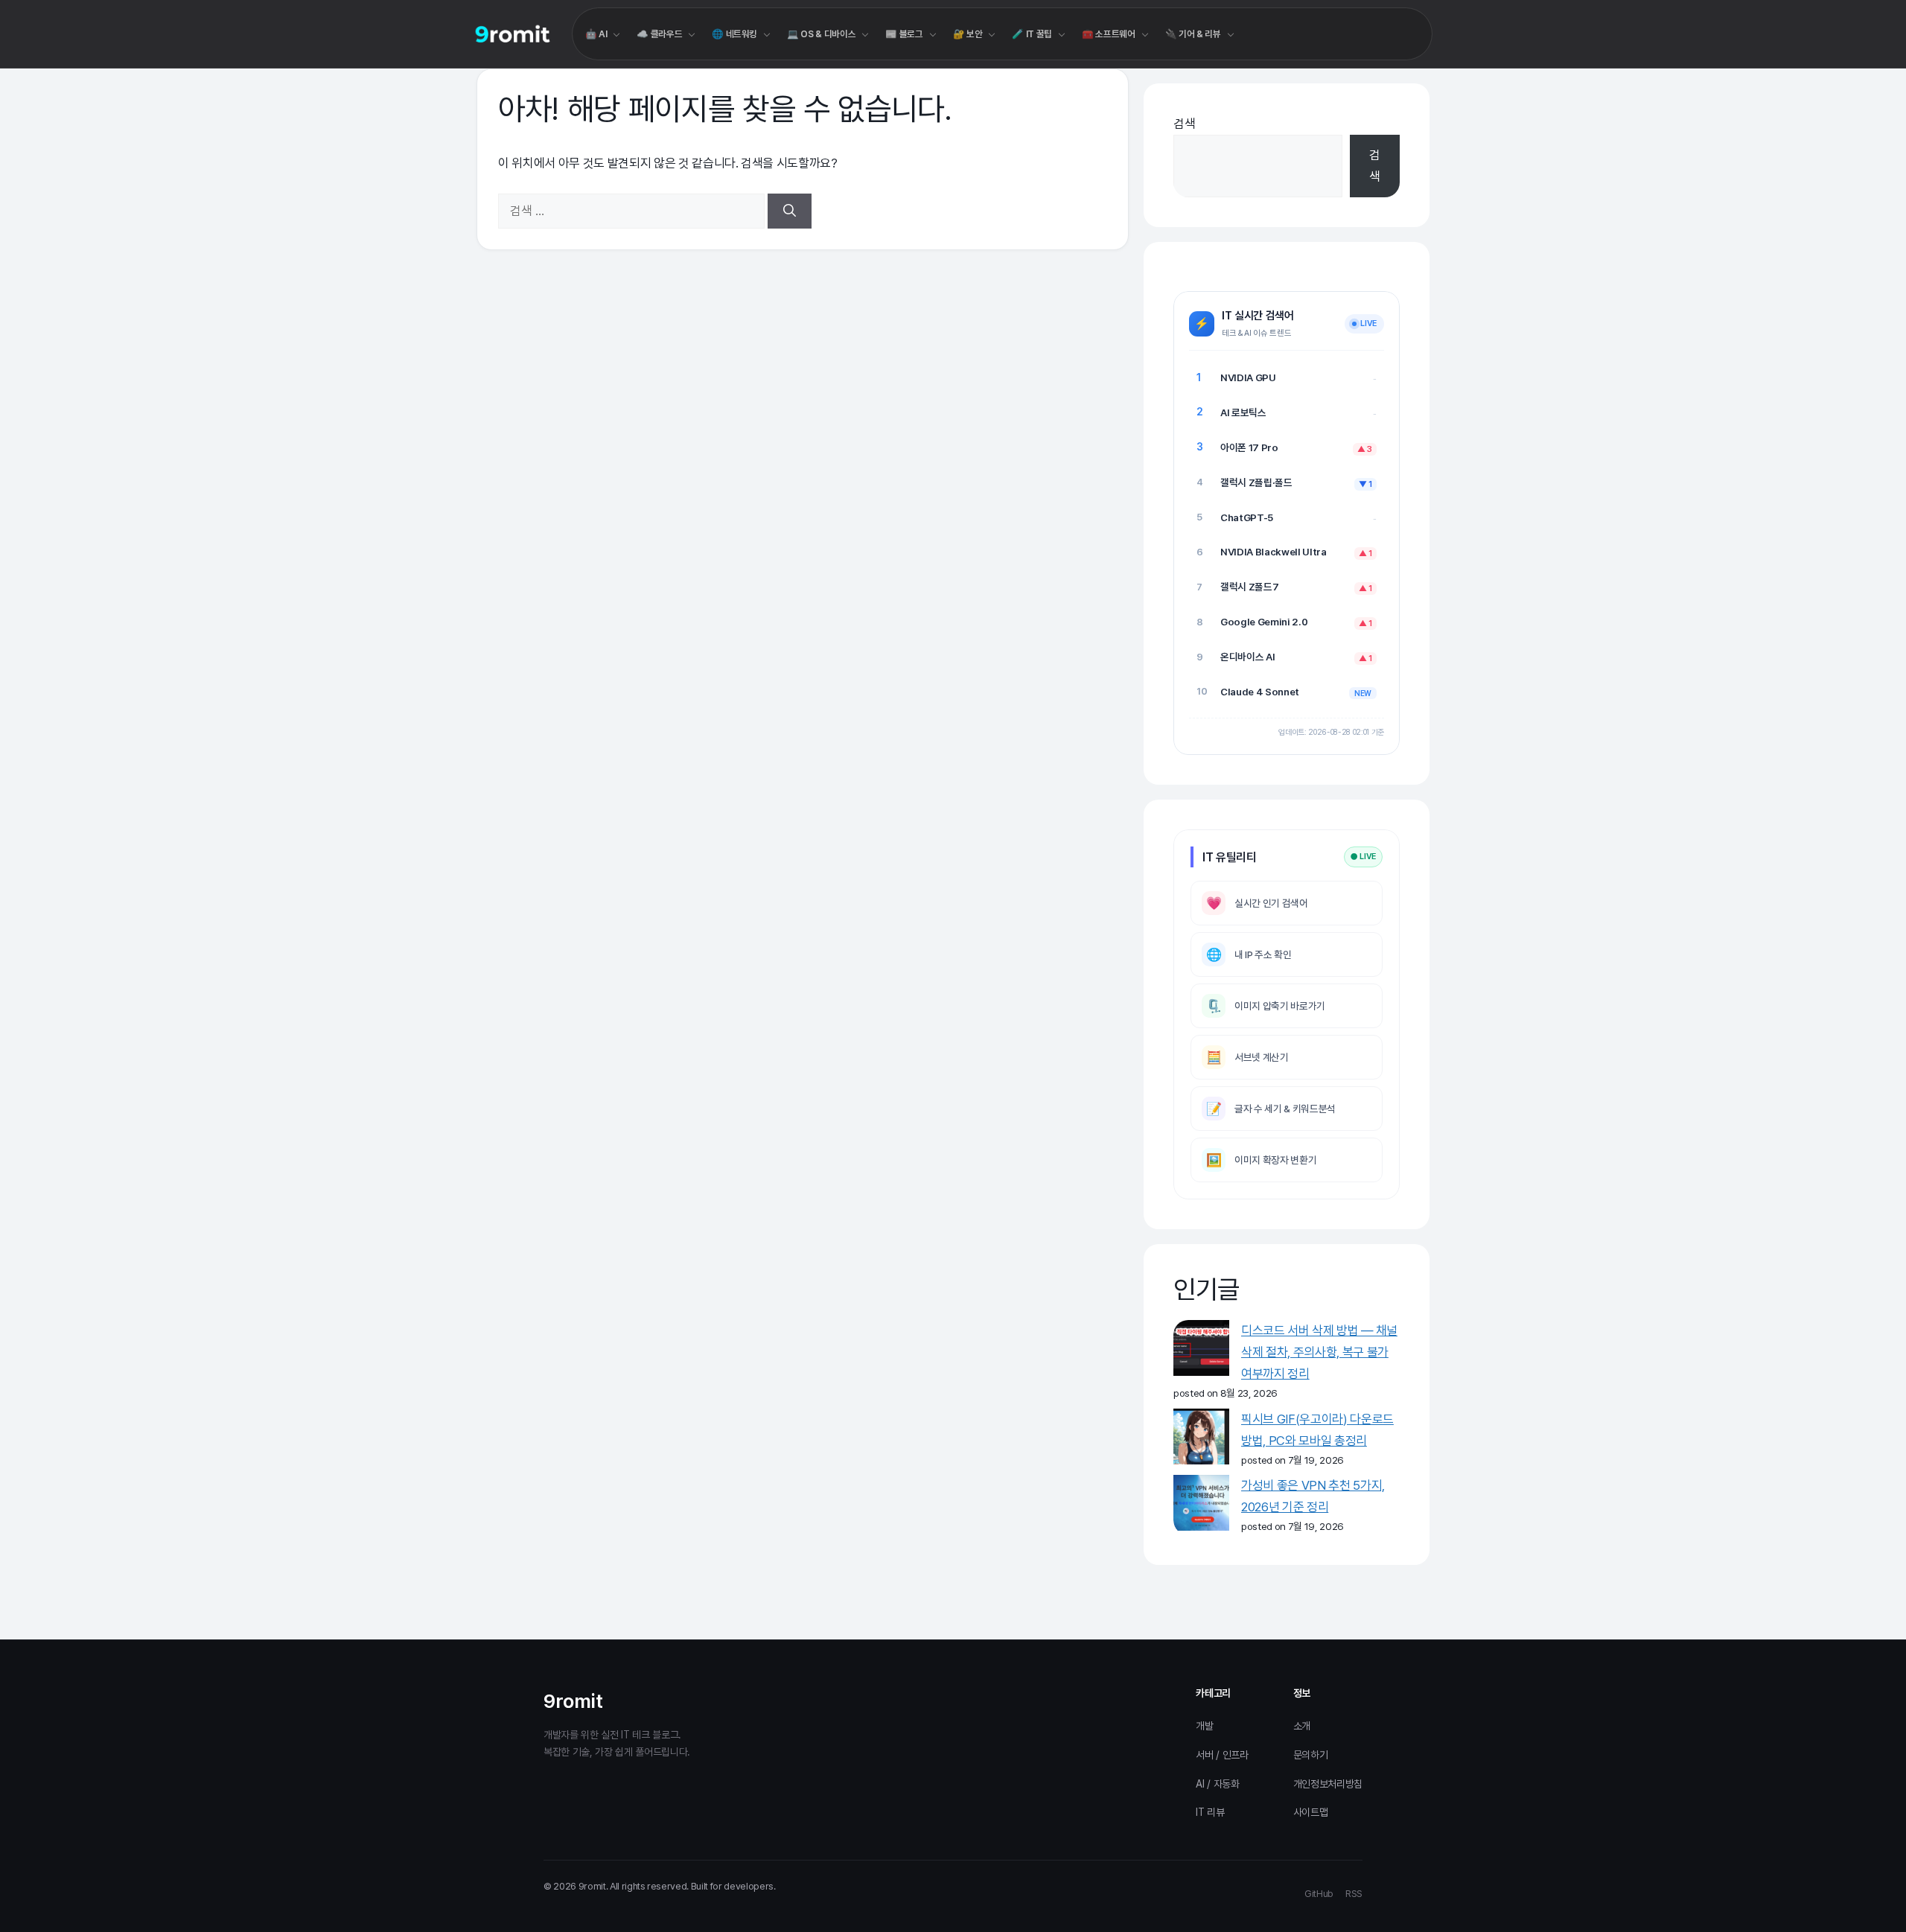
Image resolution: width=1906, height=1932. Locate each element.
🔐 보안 (968, 34)
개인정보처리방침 (1328, 1784)
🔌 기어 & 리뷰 (1193, 34)
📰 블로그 (904, 34)
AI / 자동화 (1217, 1784)
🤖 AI (596, 34)
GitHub (1319, 1894)
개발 (1204, 1726)
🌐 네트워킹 (734, 34)
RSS (1354, 1894)
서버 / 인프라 (1222, 1755)
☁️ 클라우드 (659, 34)
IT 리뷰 (1210, 1812)
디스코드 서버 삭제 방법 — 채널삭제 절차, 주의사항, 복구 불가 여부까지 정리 (1319, 1352)
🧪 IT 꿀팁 (1032, 34)
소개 (1302, 1726)
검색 (1184, 124)
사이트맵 (1311, 1812)
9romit (573, 1701)
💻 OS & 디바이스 (821, 34)
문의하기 (1311, 1755)
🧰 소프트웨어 (1109, 34)
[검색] (790, 211)
